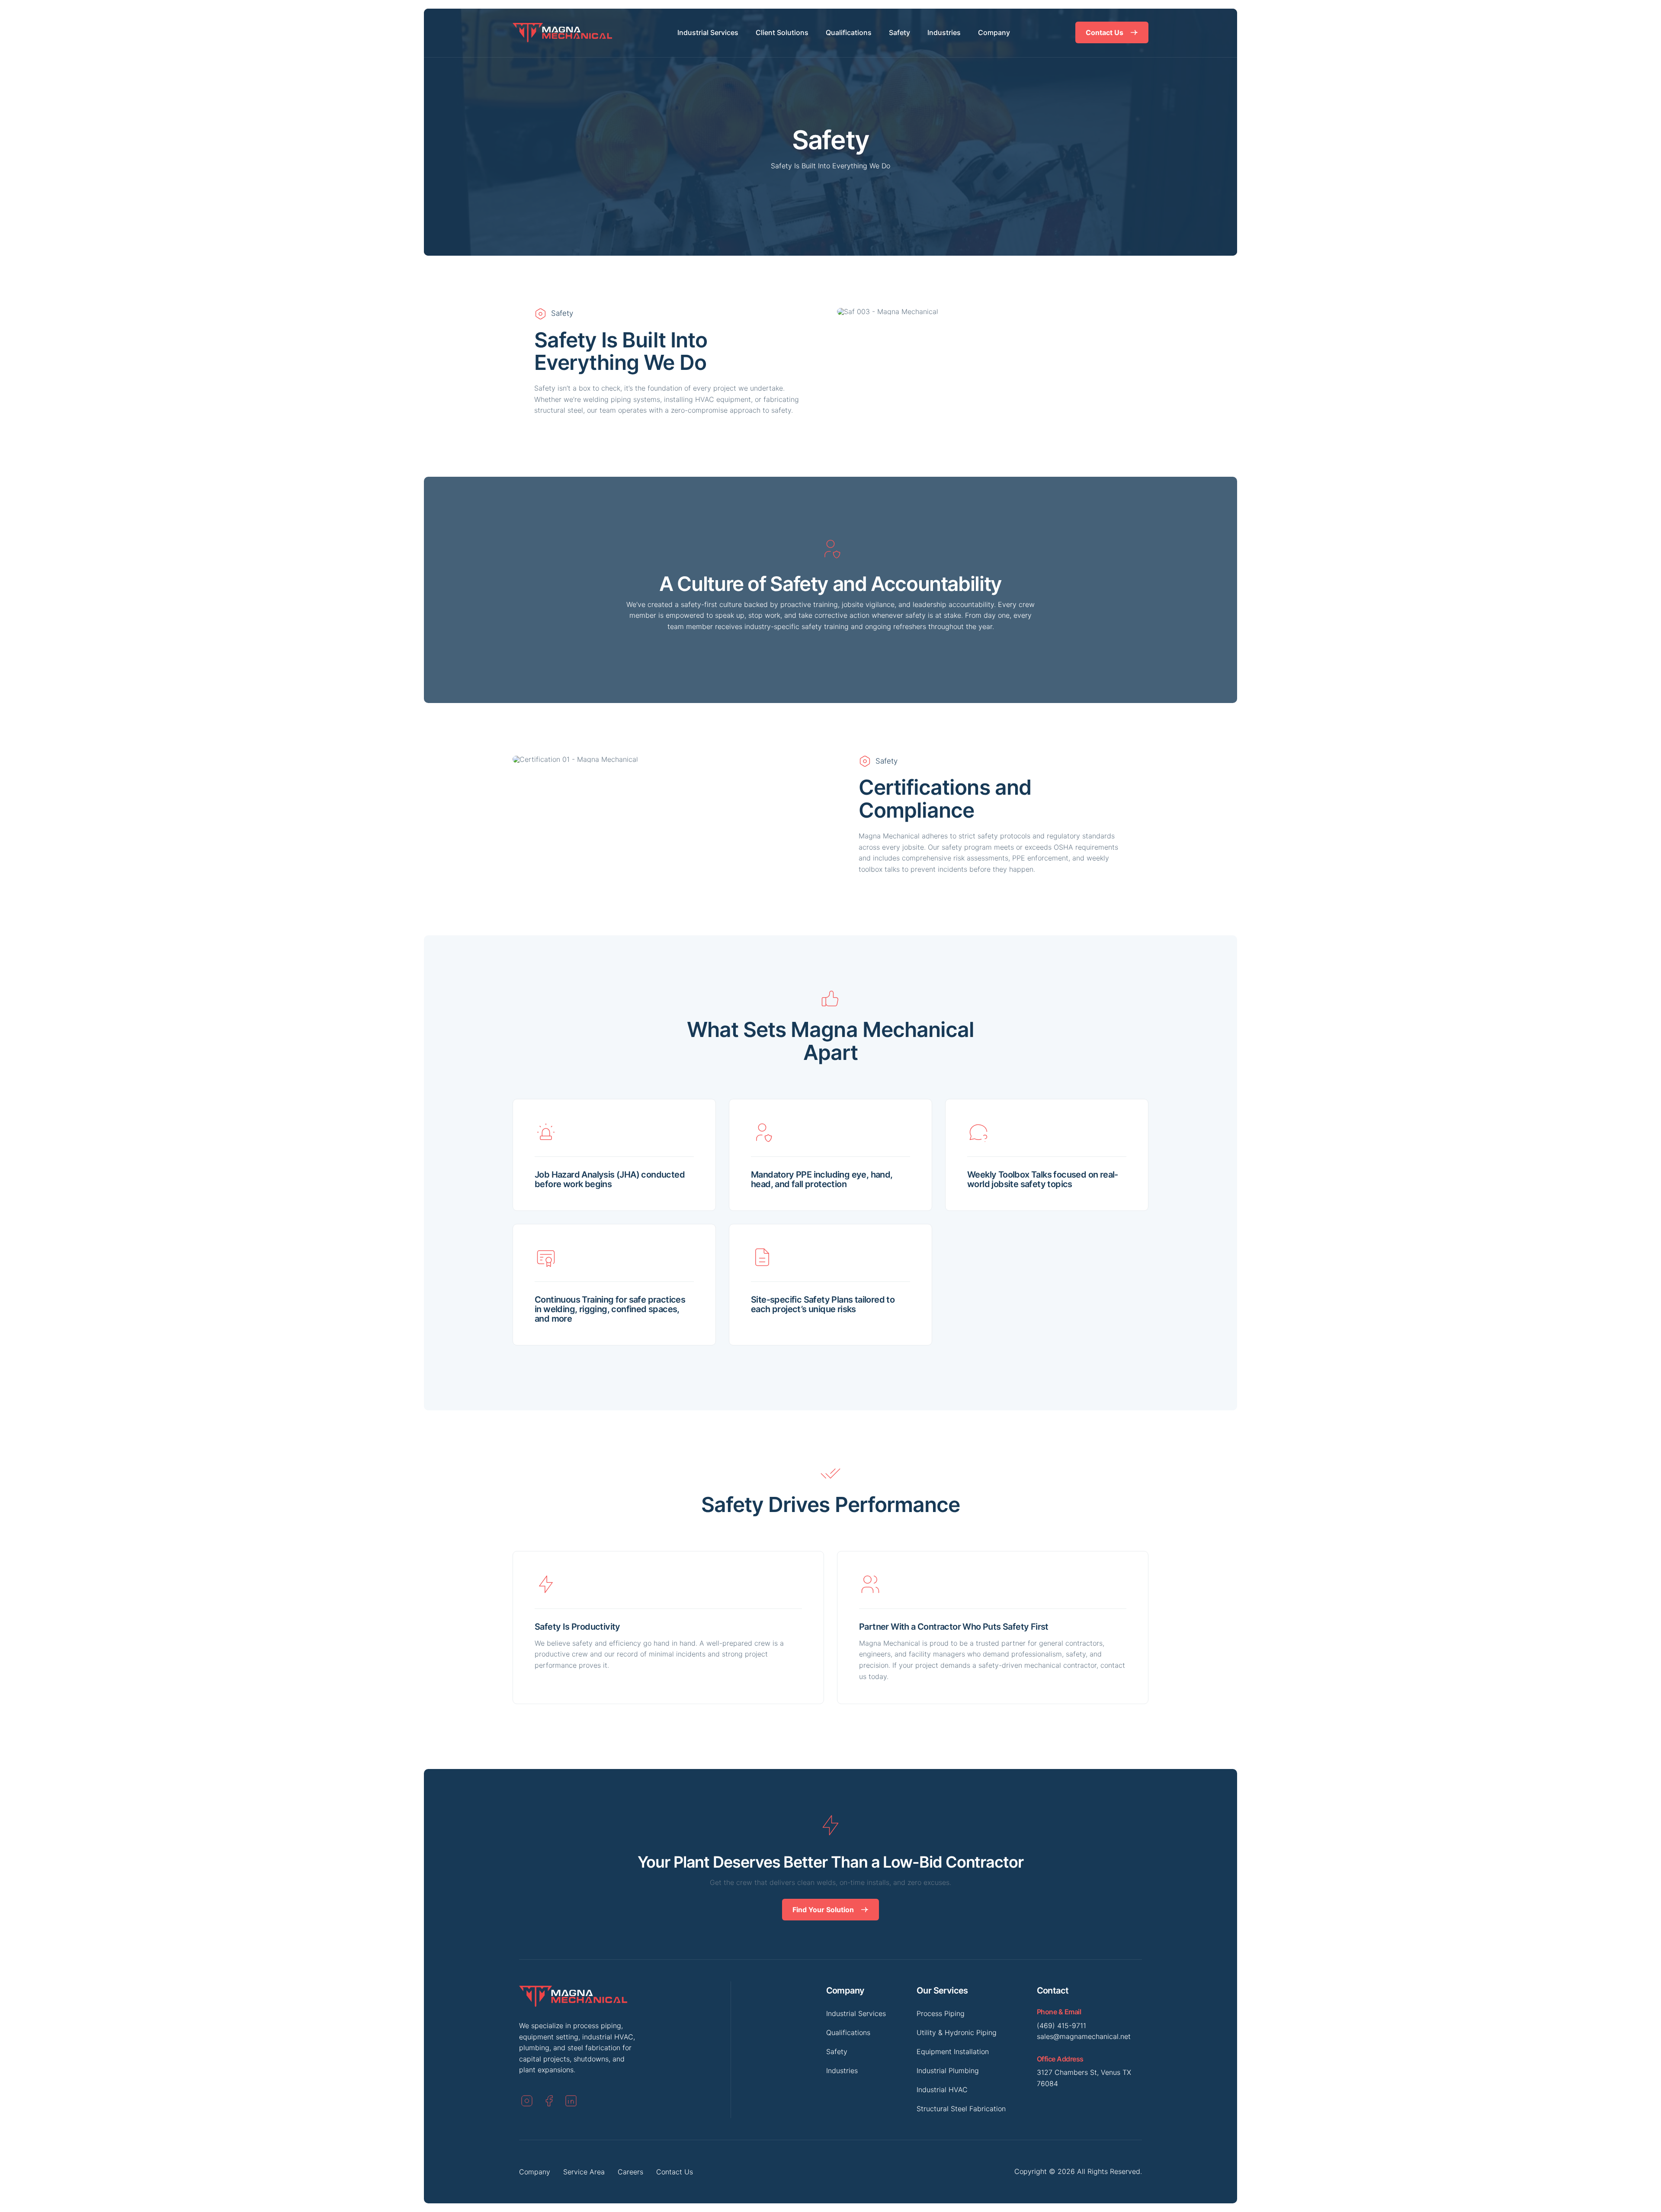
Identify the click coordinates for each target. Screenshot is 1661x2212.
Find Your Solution (823, 1910)
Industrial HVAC (942, 2090)
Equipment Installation (953, 2051)
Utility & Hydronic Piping (957, 2032)
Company (994, 32)
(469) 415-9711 (1061, 2026)
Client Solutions (782, 32)
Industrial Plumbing (948, 2071)
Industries (944, 32)
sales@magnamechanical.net (1084, 2036)
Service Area (584, 2172)
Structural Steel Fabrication (961, 2109)
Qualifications (849, 32)
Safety (899, 32)
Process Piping (941, 2013)
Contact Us (1105, 32)
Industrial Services (708, 32)
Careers (630, 2172)
